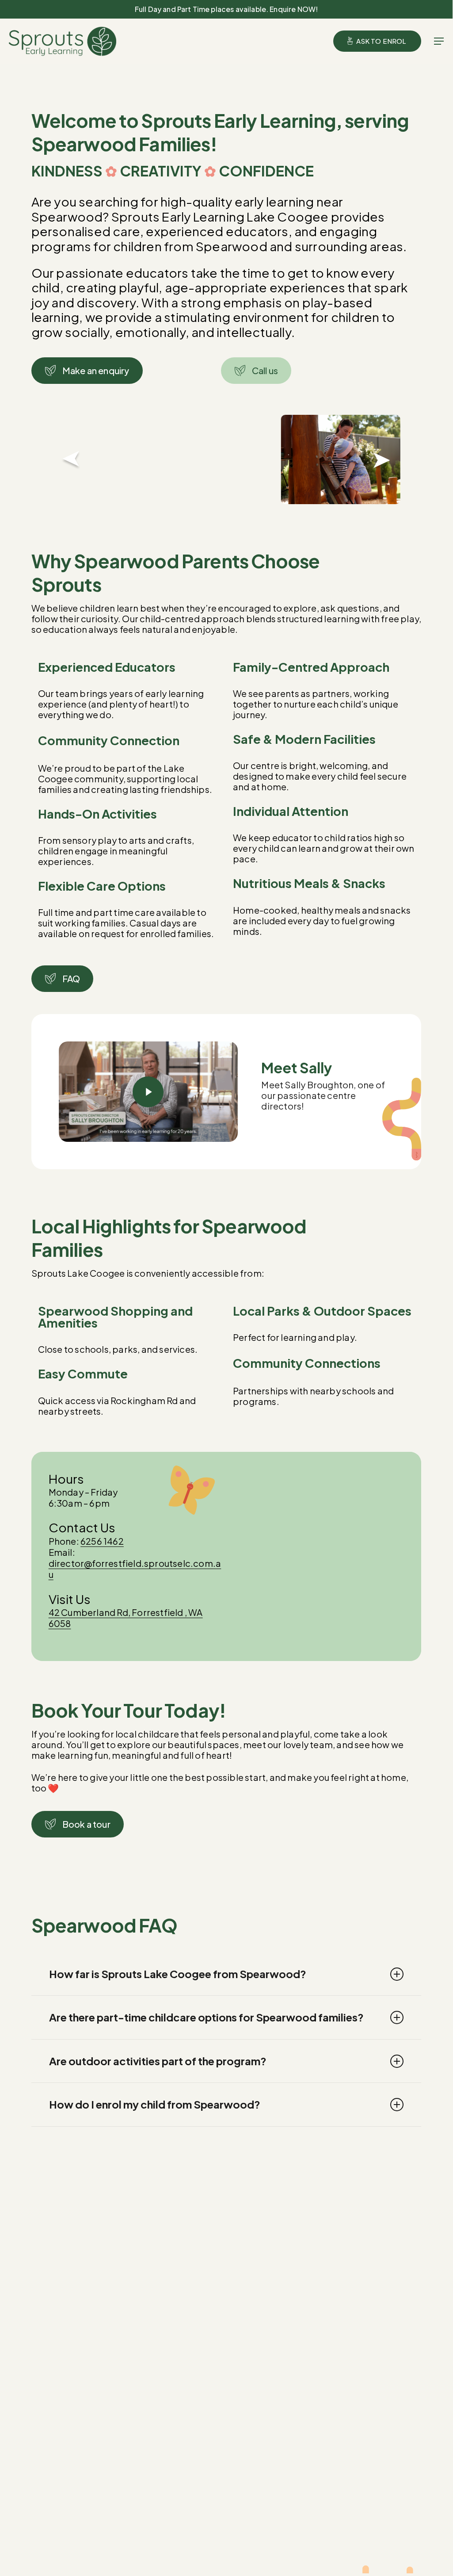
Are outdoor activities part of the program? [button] (158, 2061)
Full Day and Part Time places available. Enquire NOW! (226, 9)
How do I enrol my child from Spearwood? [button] (155, 2104)
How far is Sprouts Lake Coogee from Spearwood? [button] (178, 1974)
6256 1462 (102, 1541)
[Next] (389, 459)
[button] (439, 41)
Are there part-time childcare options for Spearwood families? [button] (206, 2017)
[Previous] (64, 459)
